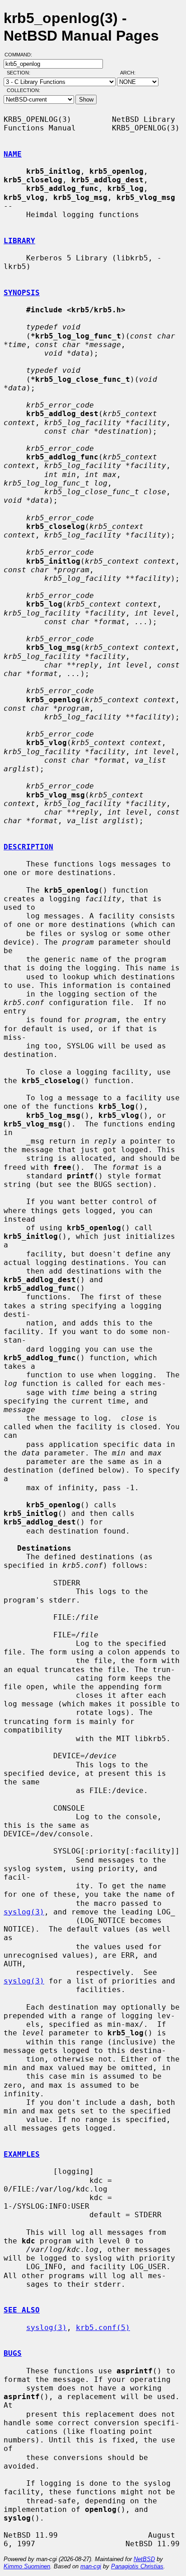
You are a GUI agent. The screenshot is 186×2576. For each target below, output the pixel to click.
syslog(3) (24, 1912)
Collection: (23, 90)
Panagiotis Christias (137, 2566)
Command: (21, 55)
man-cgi (91, 2566)
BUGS (13, 2353)
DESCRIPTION (28, 847)
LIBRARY (19, 241)
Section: (21, 73)
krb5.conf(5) (103, 2328)
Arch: (132, 73)
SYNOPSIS (22, 293)
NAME (13, 154)
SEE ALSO (22, 2310)
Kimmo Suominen (27, 2566)
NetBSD (144, 2559)
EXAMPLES (22, 2154)
